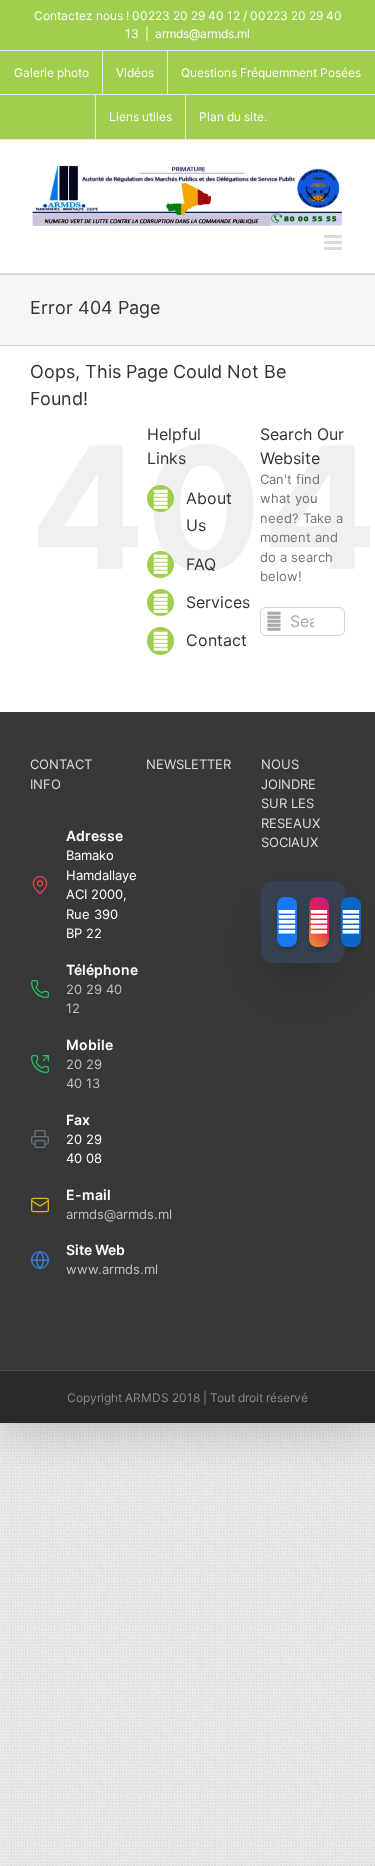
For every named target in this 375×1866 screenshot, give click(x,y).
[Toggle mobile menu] (334, 242)
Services (218, 602)
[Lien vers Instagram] (319, 922)
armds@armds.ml (202, 33)
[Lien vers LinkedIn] (351, 922)
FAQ (201, 564)
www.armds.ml (112, 1269)
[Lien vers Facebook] (287, 922)
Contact (216, 640)
